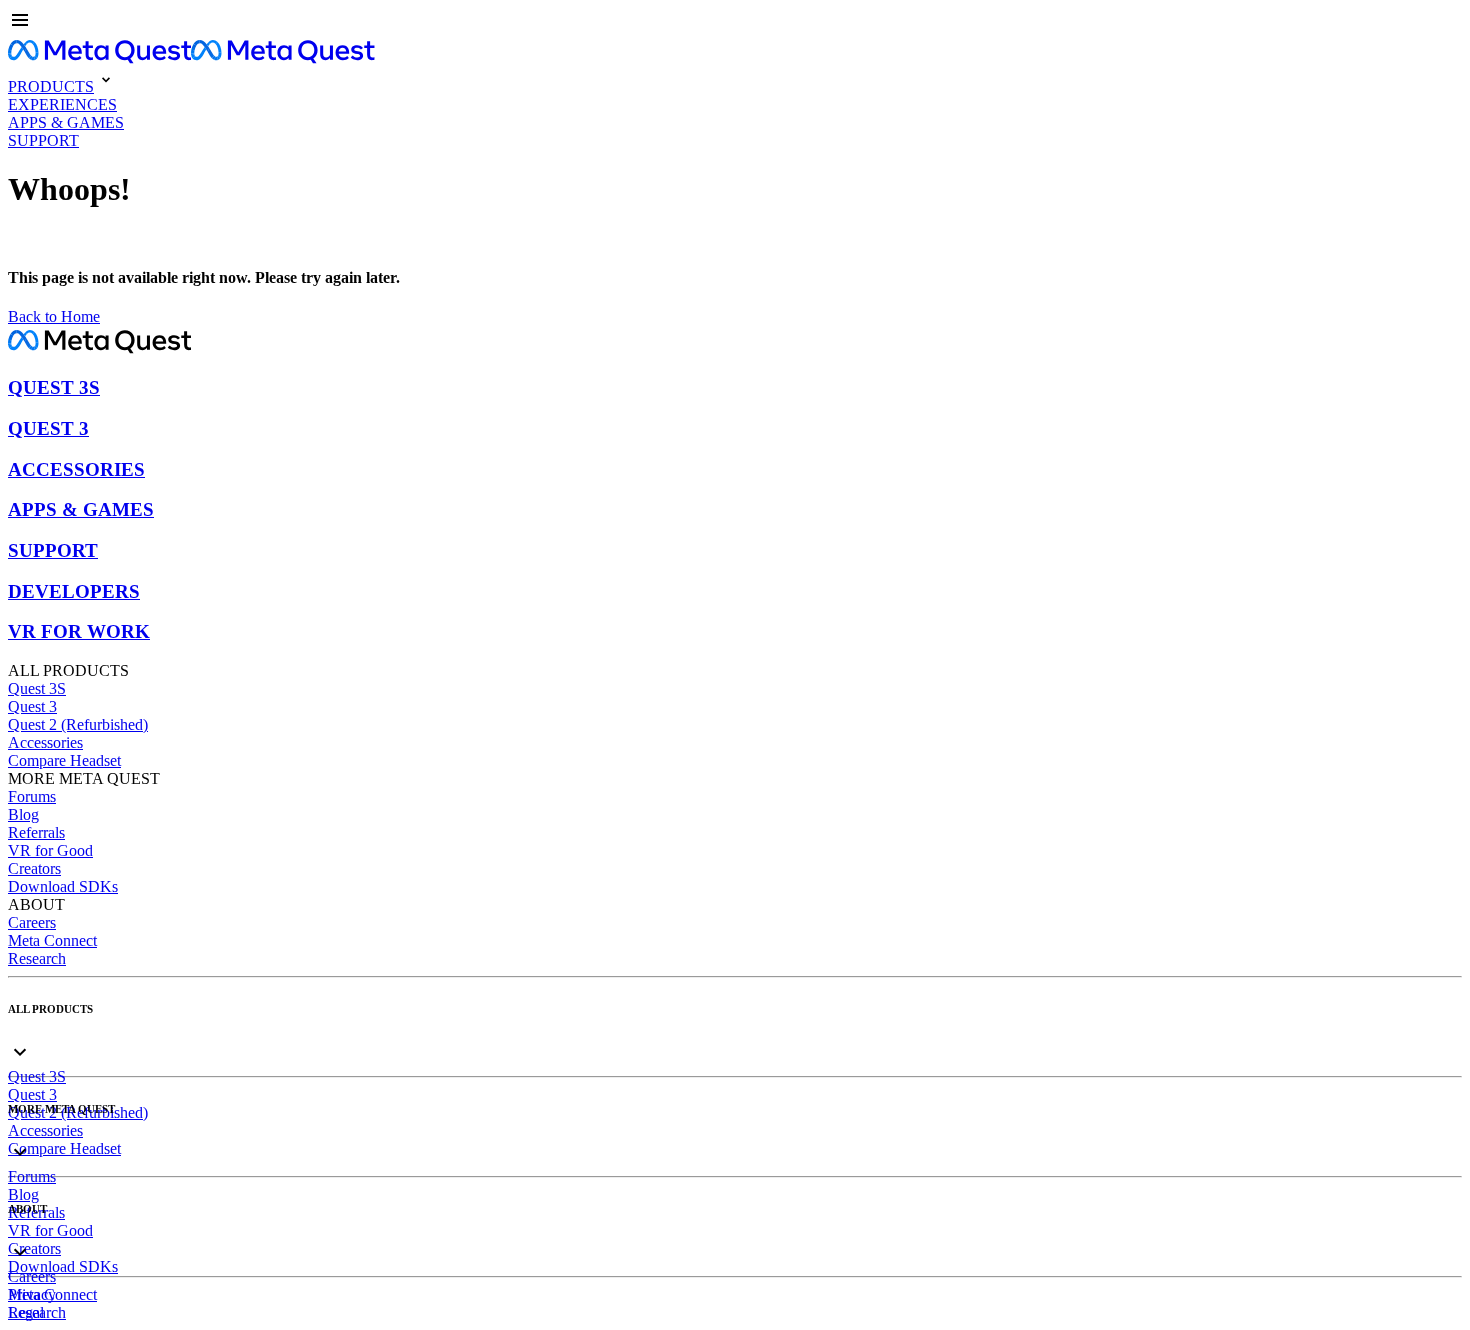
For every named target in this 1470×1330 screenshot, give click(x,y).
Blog (23, 814)
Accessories (45, 742)
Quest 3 (32, 706)
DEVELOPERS (74, 591)
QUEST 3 (48, 428)
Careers (32, 922)
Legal (26, 1312)
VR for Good (50, 850)
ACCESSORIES (76, 469)
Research (37, 958)
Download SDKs (63, 886)
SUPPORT (53, 550)
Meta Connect (52, 940)
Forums (32, 796)
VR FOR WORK (79, 631)
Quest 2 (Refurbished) (78, 724)
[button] (735, 22)
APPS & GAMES (81, 509)
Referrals (36, 832)
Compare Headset (64, 760)
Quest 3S (37, 688)
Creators (34, 868)
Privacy (32, 1294)
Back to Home (54, 316)
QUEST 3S (54, 387)
